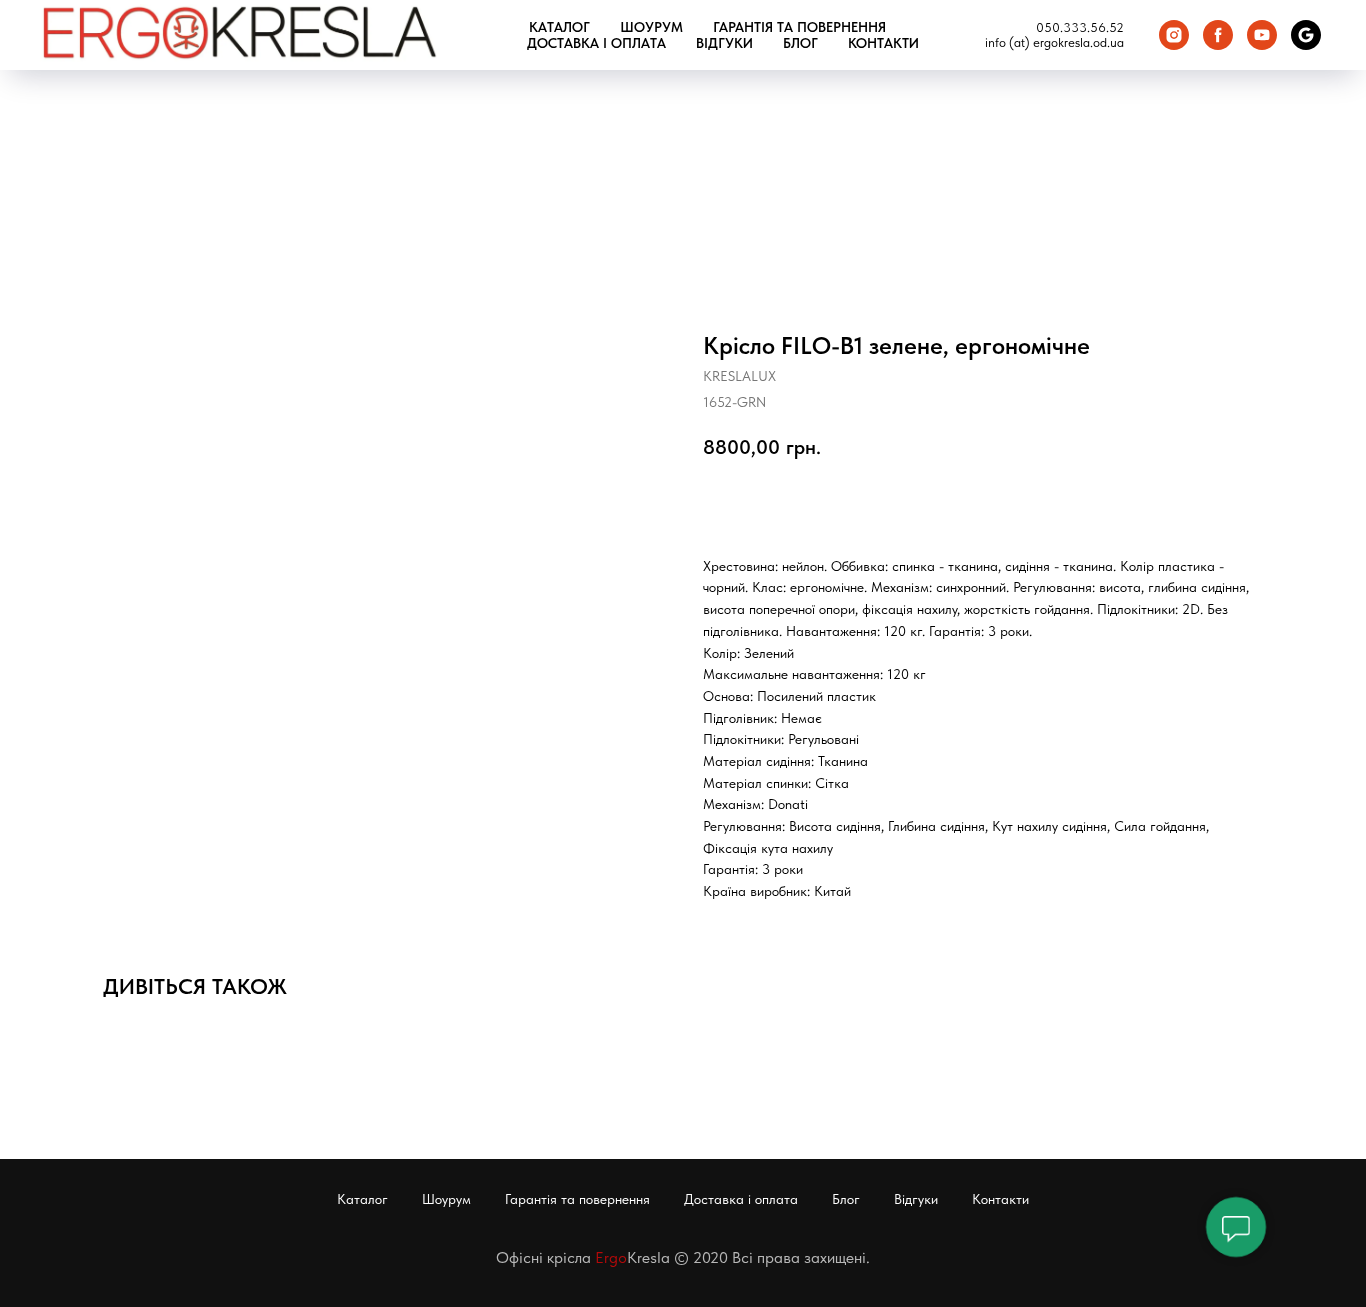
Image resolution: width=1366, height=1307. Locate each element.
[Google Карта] (1306, 35)
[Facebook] (1218, 35)
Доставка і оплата (596, 43)
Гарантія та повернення (799, 27)
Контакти (883, 43)
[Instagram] (1174, 35)
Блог (800, 43)
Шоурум (651, 27)
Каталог (559, 27)
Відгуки (724, 43)
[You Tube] (1262, 35)
